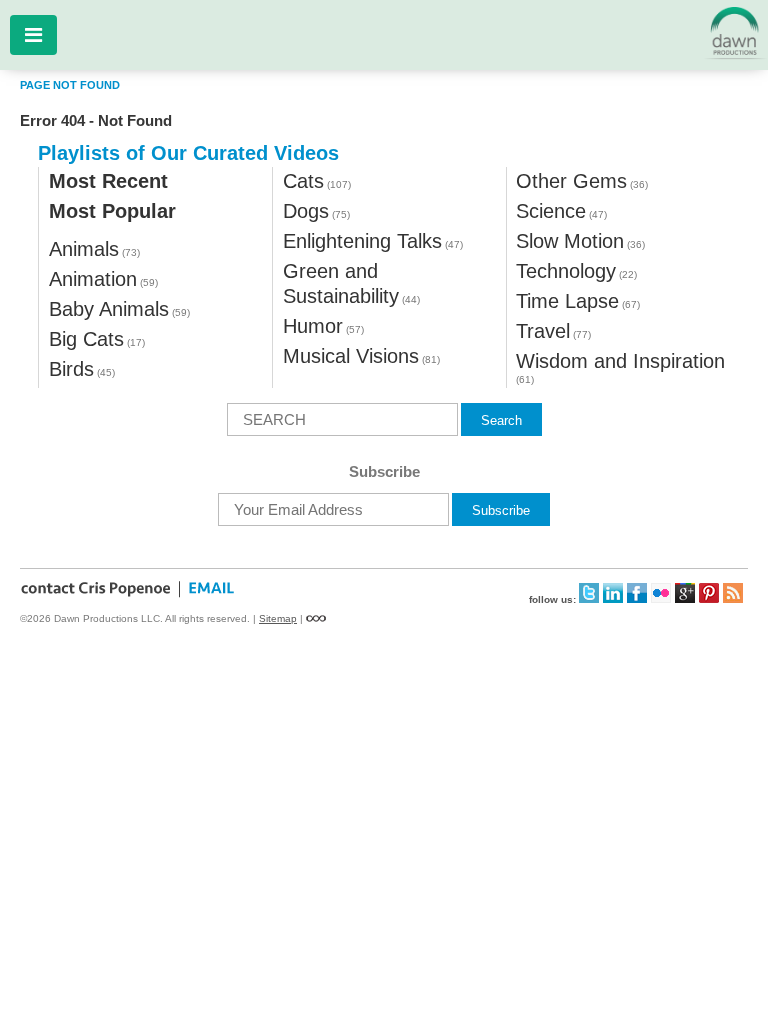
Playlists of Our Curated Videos (188, 153)
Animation (93, 279)
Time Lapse (567, 301)
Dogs (306, 211)
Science (551, 211)
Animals (84, 249)
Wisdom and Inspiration (620, 361)
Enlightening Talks (362, 241)
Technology (566, 271)
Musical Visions (351, 356)
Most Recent (108, 181)
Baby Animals (109, 309)
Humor (313, 326)
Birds (71, 369)
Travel (543, 331)
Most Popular (112, 211)
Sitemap (278, 618)
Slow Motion (570, 241)
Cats (303, 181)
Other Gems (571, 181)
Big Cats (86, 339)
